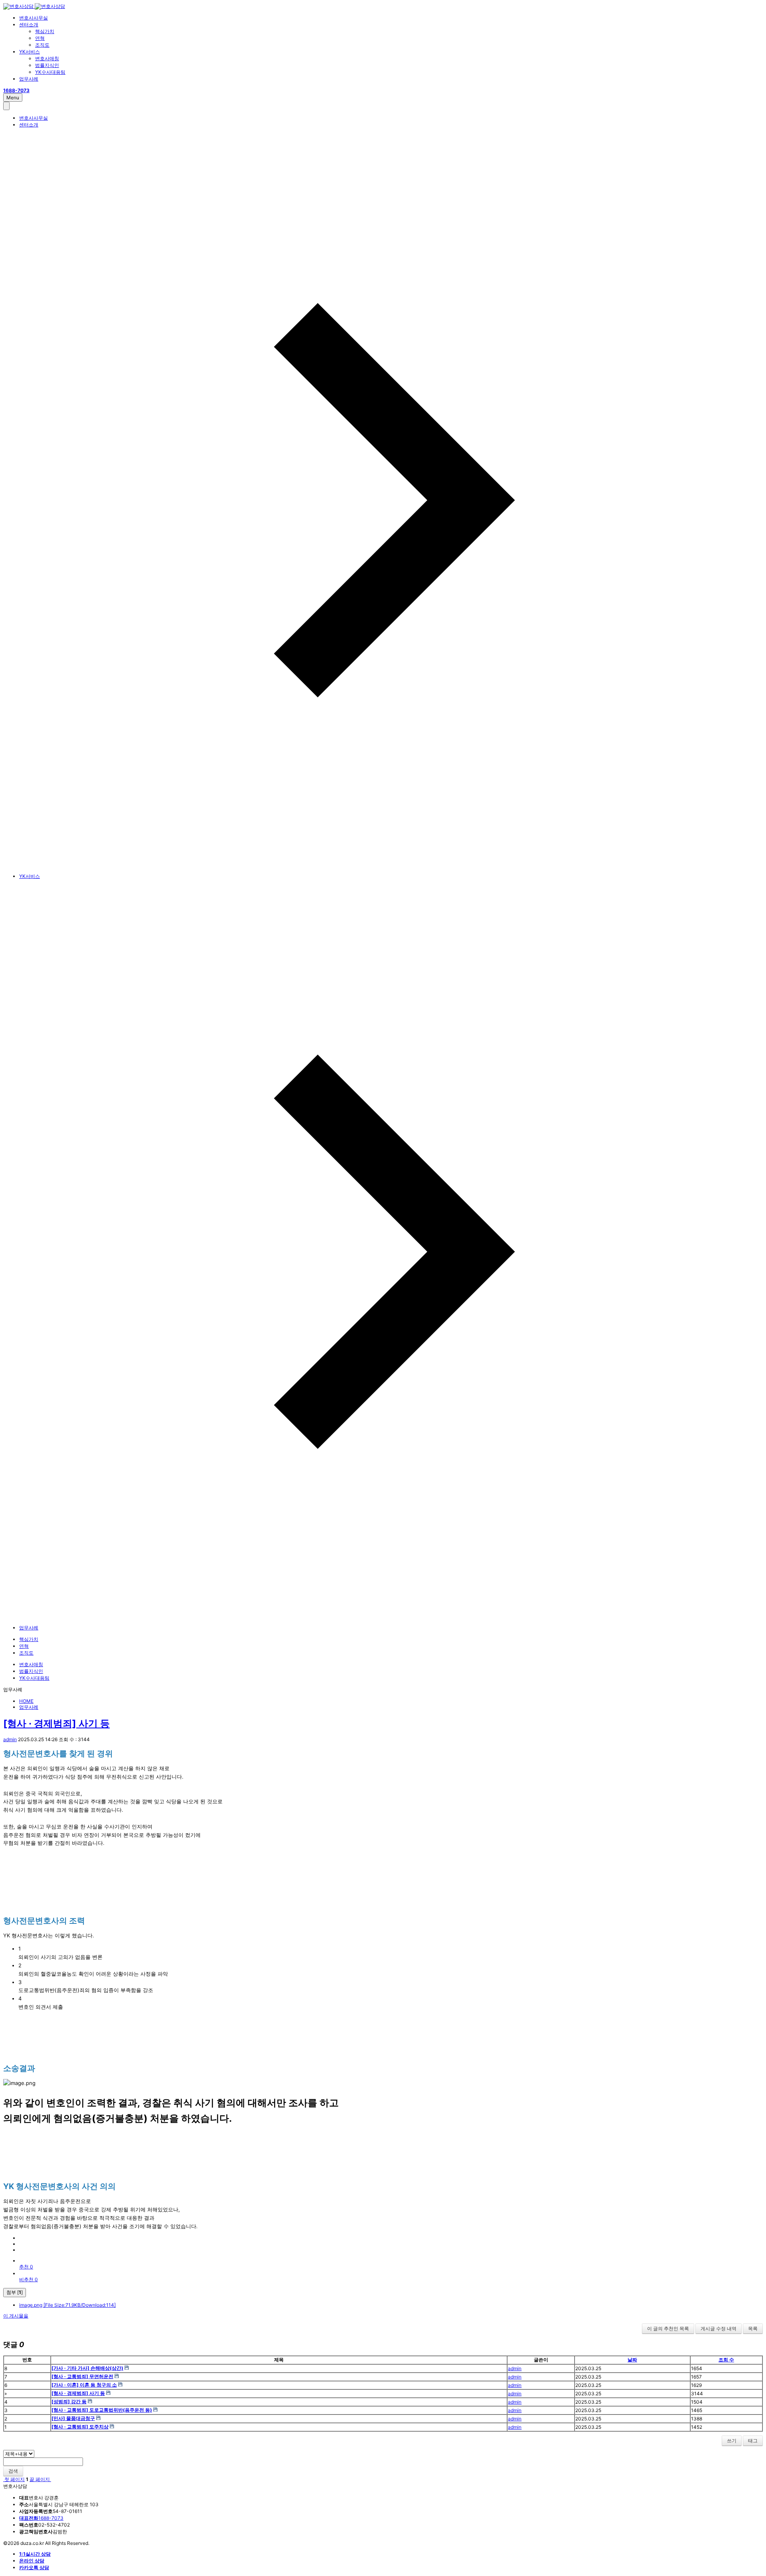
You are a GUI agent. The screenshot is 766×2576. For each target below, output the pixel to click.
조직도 (42, 45)
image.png (67, 2305)
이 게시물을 (16, 2316)
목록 (753, 2328)
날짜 (632, 2360)
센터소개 (29, 25)
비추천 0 (29, 2279)
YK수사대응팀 (50, 72)
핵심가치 (45, 31)
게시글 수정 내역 (719, 2328)
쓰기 (732, 2441)
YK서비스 (30, 52)
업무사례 (29, 79)
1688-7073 (41, 2518)
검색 (13, 2471)
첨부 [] (15, 2292)
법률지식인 (47, 65)
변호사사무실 (34, 18)
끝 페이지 (40, 2479)
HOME (26, 1701)
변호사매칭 (47, 58)
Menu (13, 98)
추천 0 (26, 2267)
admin (10, 1739)
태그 (753, 2441)
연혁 (40, 38)
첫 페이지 (14, 2479)
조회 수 (726, 2360)
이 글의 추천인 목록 (668, 2328)
